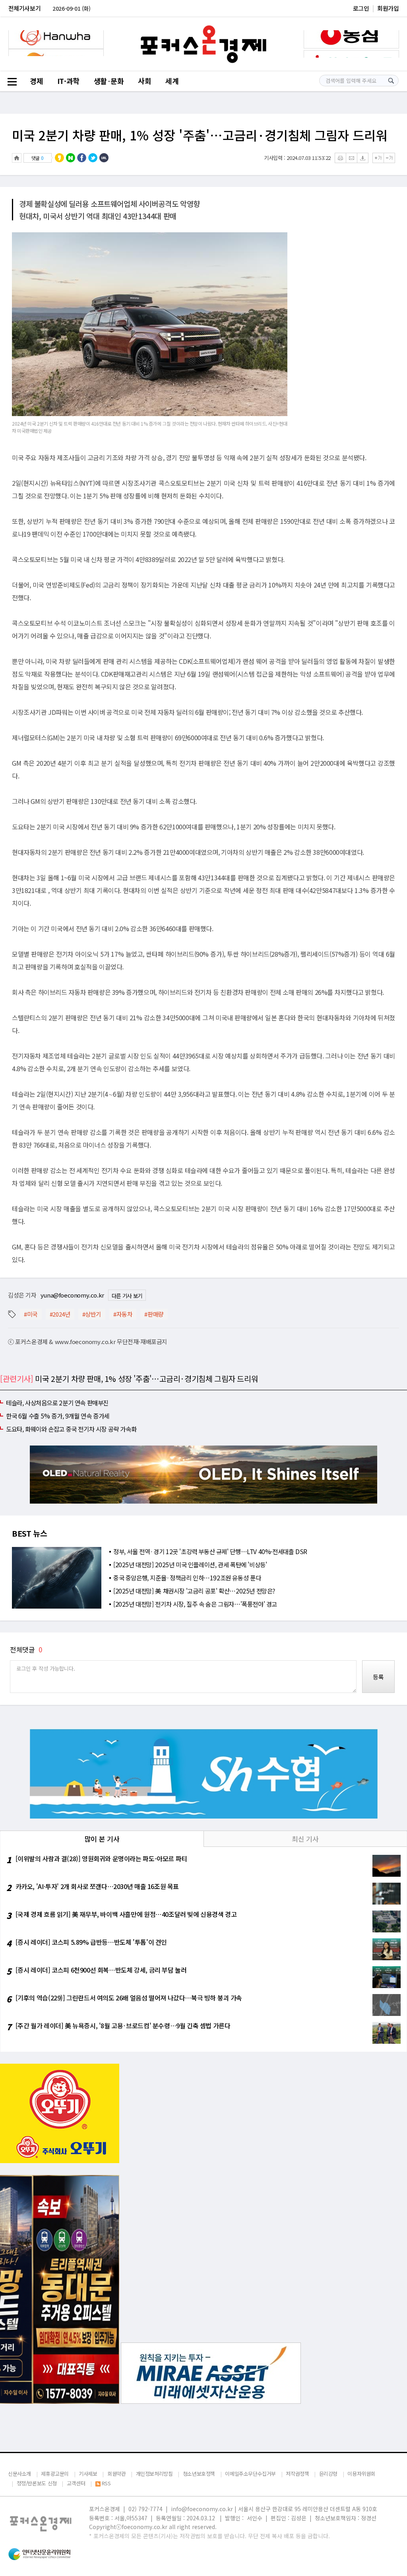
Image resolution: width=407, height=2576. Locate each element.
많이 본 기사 (102, 1839)
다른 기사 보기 (127, 1296)
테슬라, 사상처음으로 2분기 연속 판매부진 (57, 1403)
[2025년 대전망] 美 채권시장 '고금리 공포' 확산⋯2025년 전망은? (194, 1591)
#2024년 (60, 1314)
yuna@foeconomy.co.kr (72, 1295)
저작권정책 (297, 2474)
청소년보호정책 (199, 2474)
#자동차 (123, 1314)
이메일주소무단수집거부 (250, 2474)
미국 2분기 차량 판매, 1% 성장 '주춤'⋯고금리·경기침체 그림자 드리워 (200, 135)
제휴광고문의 (55, 2474)
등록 (378, 1677)
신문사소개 (19, 2474)
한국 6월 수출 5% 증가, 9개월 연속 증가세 (58, 1416)
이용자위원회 (361, 2474)
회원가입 (388, 8)
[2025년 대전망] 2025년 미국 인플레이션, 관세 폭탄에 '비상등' (190, 1564)
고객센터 (76, 2483)
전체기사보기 (25, 8)
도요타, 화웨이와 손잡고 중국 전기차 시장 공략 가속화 (71, 1429)
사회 (144, 81)
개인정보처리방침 (154, 2474)
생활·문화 (109, 81)
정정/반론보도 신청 (37, 2483)
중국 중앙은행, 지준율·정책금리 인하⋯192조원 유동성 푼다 (187, 1578)
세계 (172, 81)
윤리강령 (328, 2474)
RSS (106, 2483)
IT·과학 (68, 81)
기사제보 (88, 2474)
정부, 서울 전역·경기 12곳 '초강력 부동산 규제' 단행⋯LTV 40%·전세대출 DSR (210, 1551)
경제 (36, 81)
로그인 (361, 8)
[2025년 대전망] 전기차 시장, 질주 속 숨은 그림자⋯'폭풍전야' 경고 (195, 1604)
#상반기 (92, 1314)
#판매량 (154, 1314)
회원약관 (116, 2474)
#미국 (31, 1314)
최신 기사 (305, 1839)
